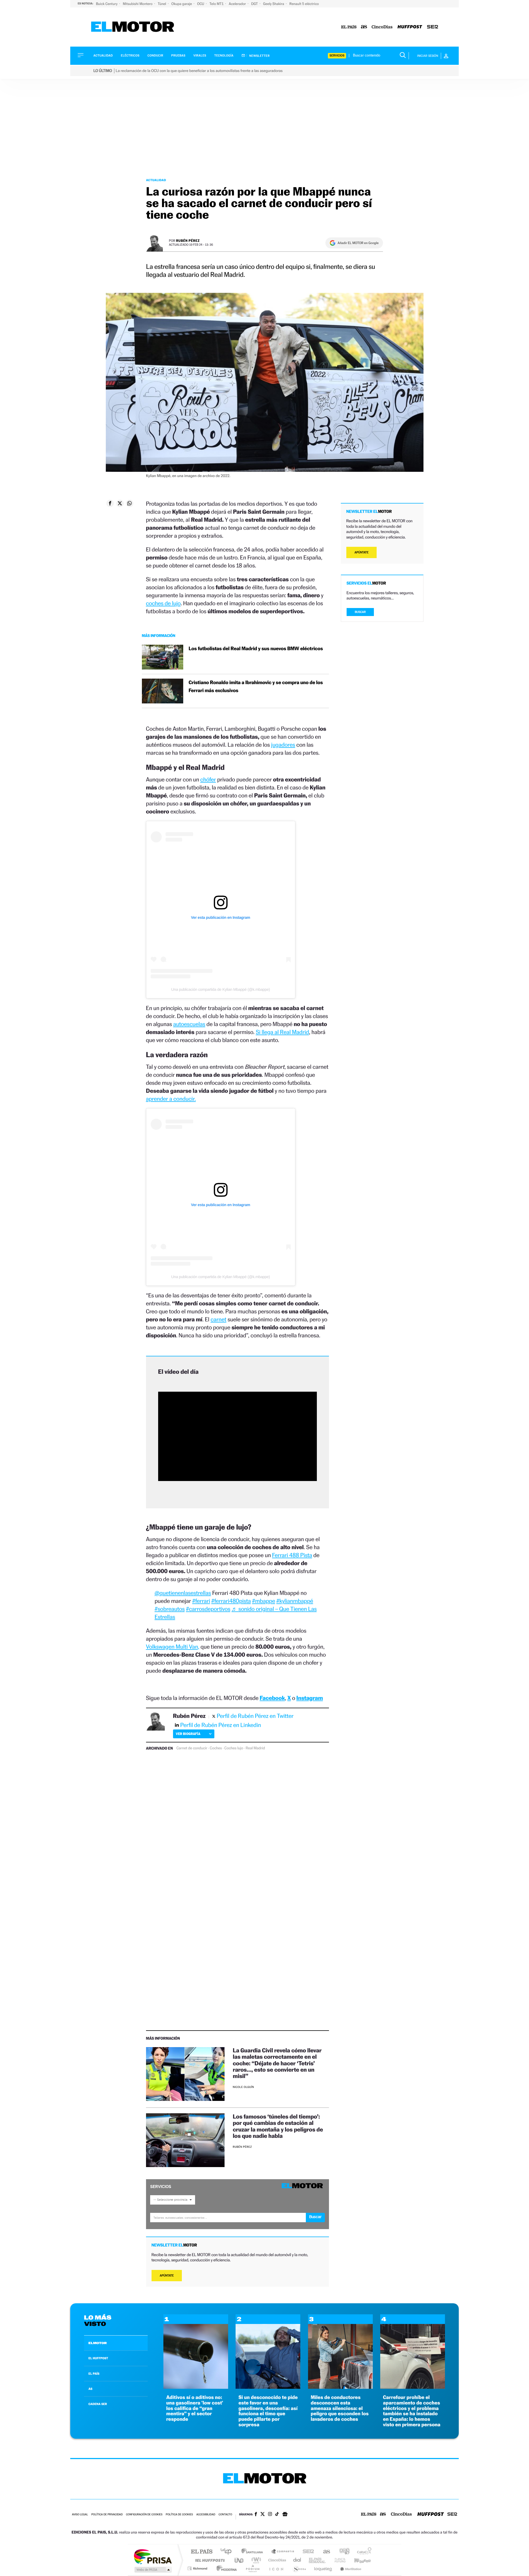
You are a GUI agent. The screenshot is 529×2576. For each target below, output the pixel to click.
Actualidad (103, 56)
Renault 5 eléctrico (304, 4)
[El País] (349, 27)
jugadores (283, 745)
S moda (299, 2568)
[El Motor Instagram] (270, 2515)
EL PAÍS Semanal (318, 2560)
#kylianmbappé (295, 1601)
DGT (255, 4)
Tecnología (224, 56)
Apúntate (167, 2276)
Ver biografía (188, 1734)
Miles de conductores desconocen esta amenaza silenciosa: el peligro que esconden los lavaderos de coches (340, 2408)
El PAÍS (202, 2552)
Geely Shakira (274, 4)
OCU (201, 4)
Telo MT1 (217, 4)
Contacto (225, 2515)
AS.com (324, 2552)
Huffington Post (209, 2560)
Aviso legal (80, 2515)
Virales (200, 56)
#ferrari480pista (231, 1601)
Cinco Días (276, 2560)
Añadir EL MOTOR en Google (358, 243)
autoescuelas (189, 1024)
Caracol (363, 2552)
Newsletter (259, 56)
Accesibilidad (206, 2515)
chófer (208, 779)
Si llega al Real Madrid (282, 1032)
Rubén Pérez (188, 241)
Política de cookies (180, 2515)
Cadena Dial (297, 2560)
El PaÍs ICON (276, 2568)
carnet (218, 1319)
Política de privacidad (107, 2515)
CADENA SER (98, 2404)
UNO (239, 2560)
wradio (255, 2560)
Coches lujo (234, 1748)
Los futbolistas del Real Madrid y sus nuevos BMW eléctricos (256, 649)
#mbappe (264, 1601)
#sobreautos (170, 1609)
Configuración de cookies (144, 2515)
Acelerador (238, 4)
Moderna (225, 2568)
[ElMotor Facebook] (256, 2515)
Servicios (337, 56)
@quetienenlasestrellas (183, 1593)
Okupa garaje (182, 4)
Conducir (155, 56)
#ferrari (201, 1601)
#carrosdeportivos (208, 1609)
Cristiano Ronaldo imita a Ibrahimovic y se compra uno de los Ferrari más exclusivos (256, 687)
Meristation (350, 2568)
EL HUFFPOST (98, 2358)
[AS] (364, 27)
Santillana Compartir (283, 2552)
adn (342, 2552)
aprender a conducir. (171, 1099)
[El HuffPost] (410, 27)
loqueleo (323, 2568)
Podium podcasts (252, 2568)
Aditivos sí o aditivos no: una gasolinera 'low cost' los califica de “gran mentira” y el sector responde (195, 2408)
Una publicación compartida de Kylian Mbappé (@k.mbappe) (220, 989)
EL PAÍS (94, 2374)
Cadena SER (307, 2552)
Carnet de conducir (192, 1748)
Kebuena (358, 2560)
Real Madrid (255, 1748)
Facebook (272, 1698)
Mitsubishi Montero (138, 4)
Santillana (254, 2552)
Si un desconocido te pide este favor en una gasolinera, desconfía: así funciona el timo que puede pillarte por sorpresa (268, 2411)
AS (90, 2389)
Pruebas (179, 56)
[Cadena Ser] (433, 27)
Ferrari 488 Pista (292, 1555)
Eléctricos (130, 56)
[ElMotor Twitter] (263, 2515)
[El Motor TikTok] (277, 2515)
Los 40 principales (228, 2552)
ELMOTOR (98, 2343)
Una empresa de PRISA (153, 2556)
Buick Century (107, 4)
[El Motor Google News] (285, 2515)
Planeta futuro (338, 2560)
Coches (216, 1748)
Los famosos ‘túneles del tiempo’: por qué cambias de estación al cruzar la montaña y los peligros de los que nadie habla (278, 2126)
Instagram (310, 1698)
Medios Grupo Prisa (153, 2570)
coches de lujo (163, 603)
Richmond (198, 2568)
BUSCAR (360, 612)
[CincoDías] (382, 27)
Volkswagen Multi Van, (173, 1647)
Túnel (162, 4)
